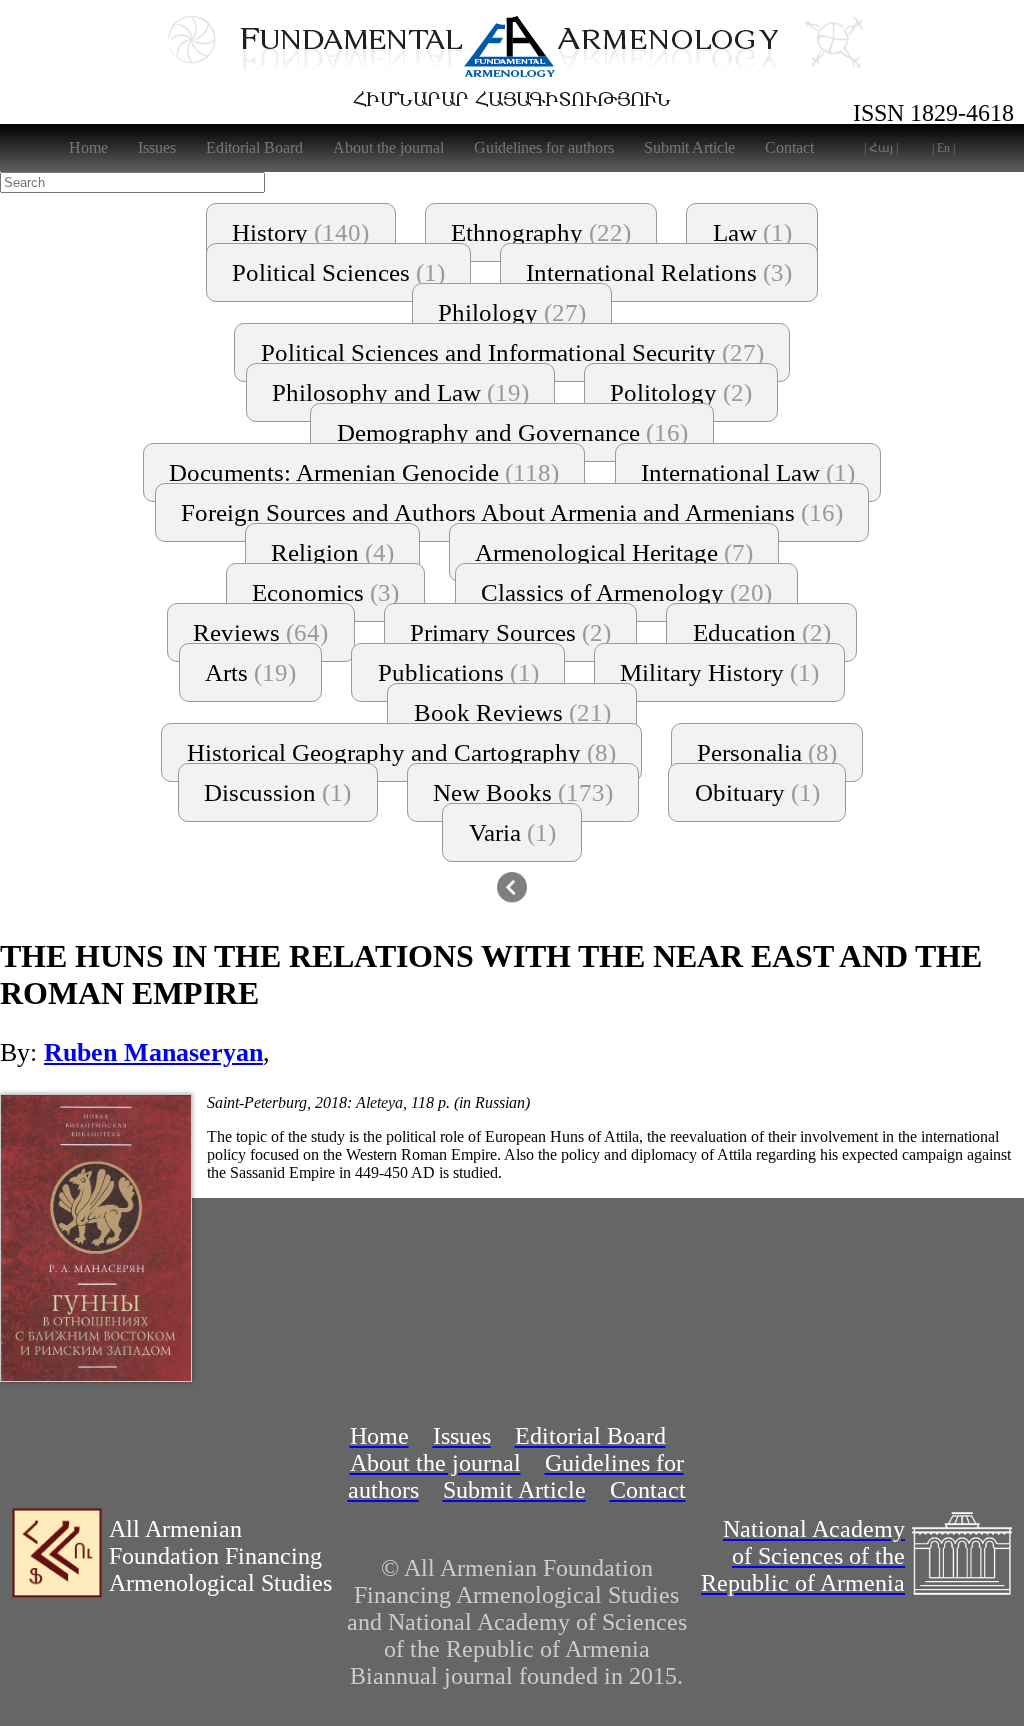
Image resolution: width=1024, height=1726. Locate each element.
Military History (719, 672)
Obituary (757, 792)
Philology (512, 312)
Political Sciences (338, 272)
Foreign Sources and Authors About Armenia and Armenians (512, 512)
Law (752, 232)
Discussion (277, 792)
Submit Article (689, 147)
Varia (512, 832)
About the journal (388, 147)
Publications (458, 672)
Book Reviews (512, 712)
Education (762, 632)
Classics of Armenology (626, 592)
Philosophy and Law (400, 392)
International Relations (659, 272)
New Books (523, 792)
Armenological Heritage (614, 552)
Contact (789, 147)
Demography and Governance (512, 432)
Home (88, 147)
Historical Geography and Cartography (401, 752)
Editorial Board (254, 147)
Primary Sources (510, 632)
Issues (157, 147)
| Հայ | (881, 148)
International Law (748, 472)
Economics (325, 592)
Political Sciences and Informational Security (512, 352)
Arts (250, 672)
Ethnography (541, 232)
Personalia (767, 752)
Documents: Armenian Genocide (364, 472)
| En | (943, 148)
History (300, 232)
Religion (332, 552)
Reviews (260, 632)
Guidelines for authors (544, 147)
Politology (681, 392)
